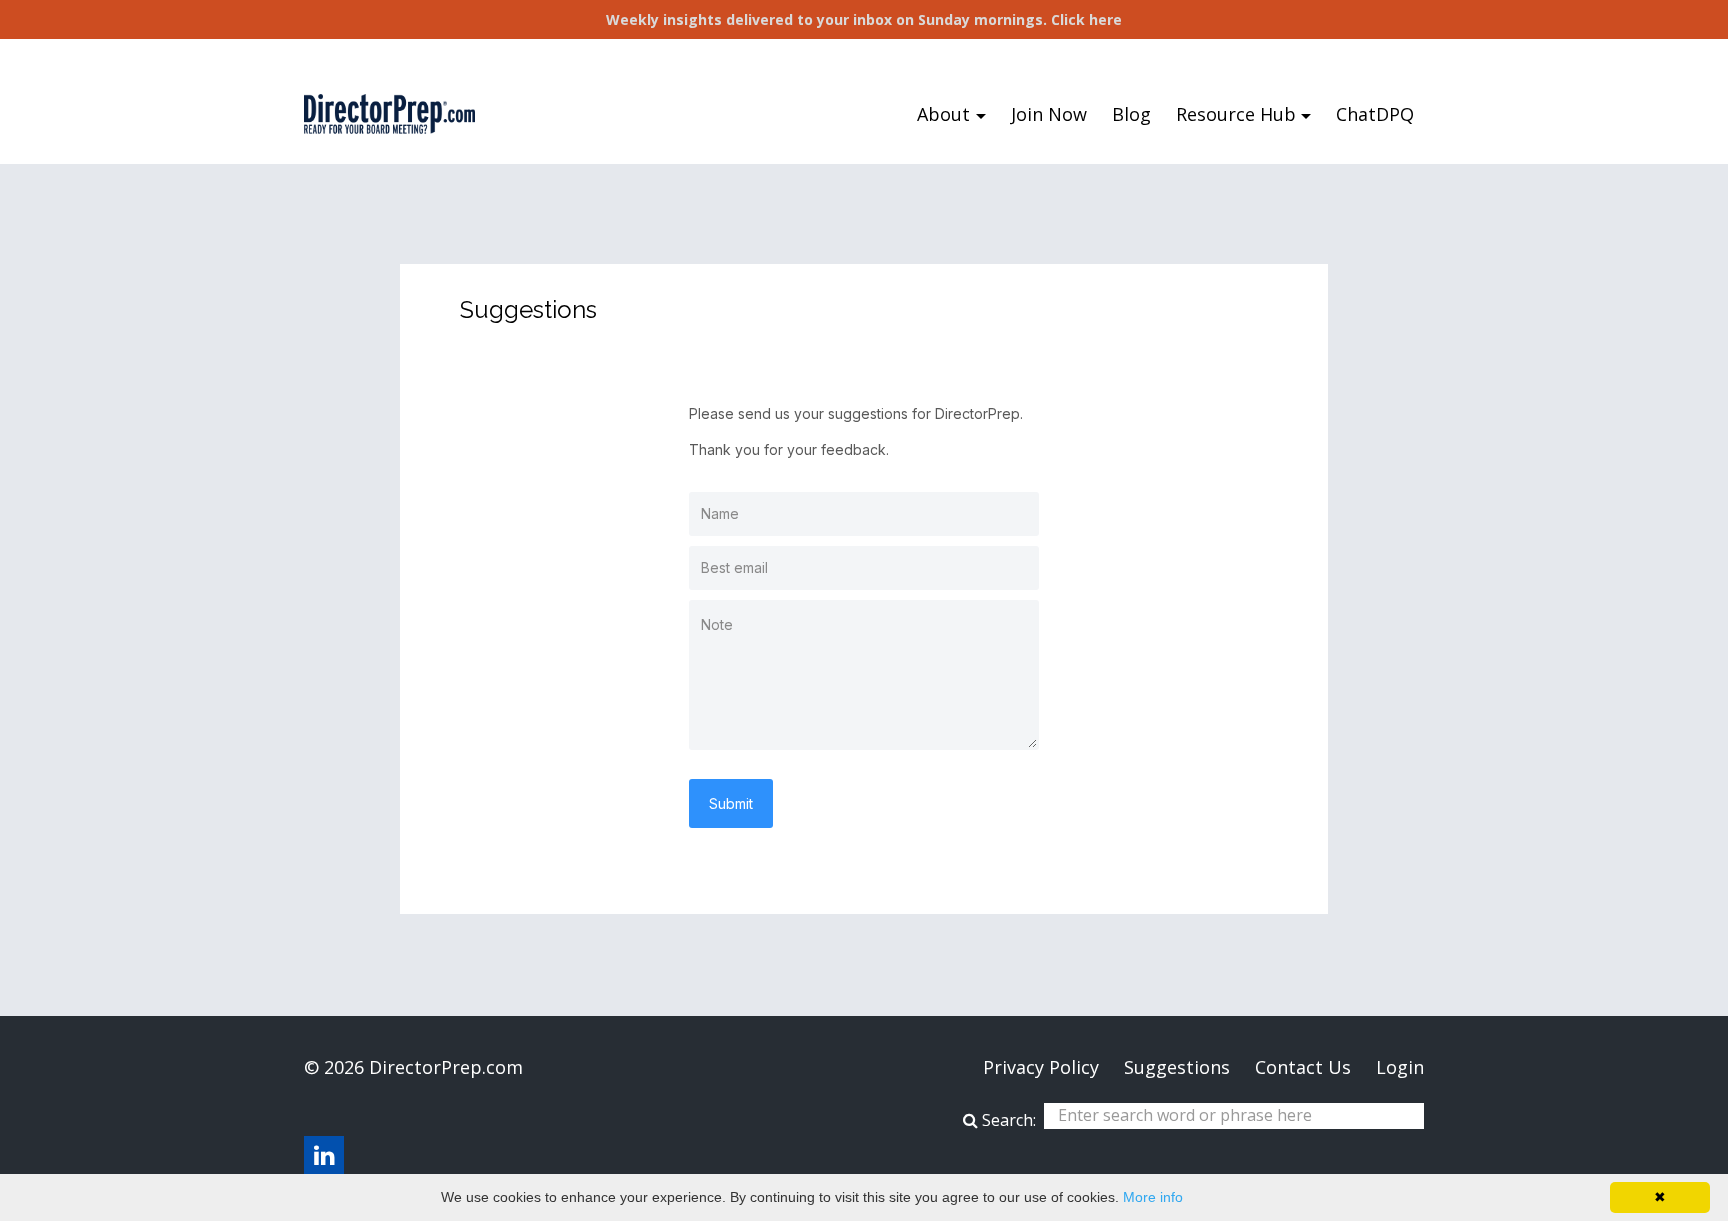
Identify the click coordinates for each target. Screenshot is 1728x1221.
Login (1400, 1067)
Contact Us (1303, 1067)
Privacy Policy (1041, 1067)
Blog (1131, 114)
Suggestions (1177, 1067)
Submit (731, 803)
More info (1153, 1197)
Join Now (1049, 114)
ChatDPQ (1375, 114)
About (943, 114)
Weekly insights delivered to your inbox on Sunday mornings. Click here (864, 19)
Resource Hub (1236, 114)
